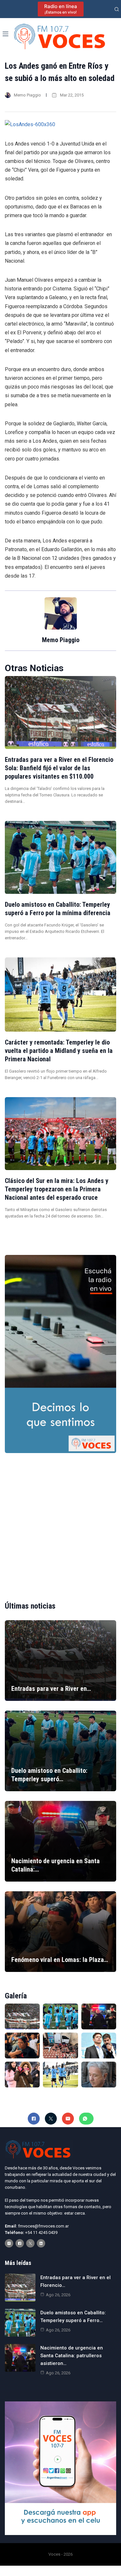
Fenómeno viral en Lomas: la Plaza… (60, 1960)
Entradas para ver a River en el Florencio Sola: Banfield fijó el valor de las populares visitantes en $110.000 (59, 768)
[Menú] (5, 34)
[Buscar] (117, 9)
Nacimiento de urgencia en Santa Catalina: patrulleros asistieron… (72, 2356)
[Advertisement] (60, 1522)
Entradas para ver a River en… (51, 1689)
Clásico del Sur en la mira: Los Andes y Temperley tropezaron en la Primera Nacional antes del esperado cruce (57, 1189)
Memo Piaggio (27, 95)
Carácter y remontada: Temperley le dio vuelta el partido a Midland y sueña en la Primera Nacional (59, 1051)
